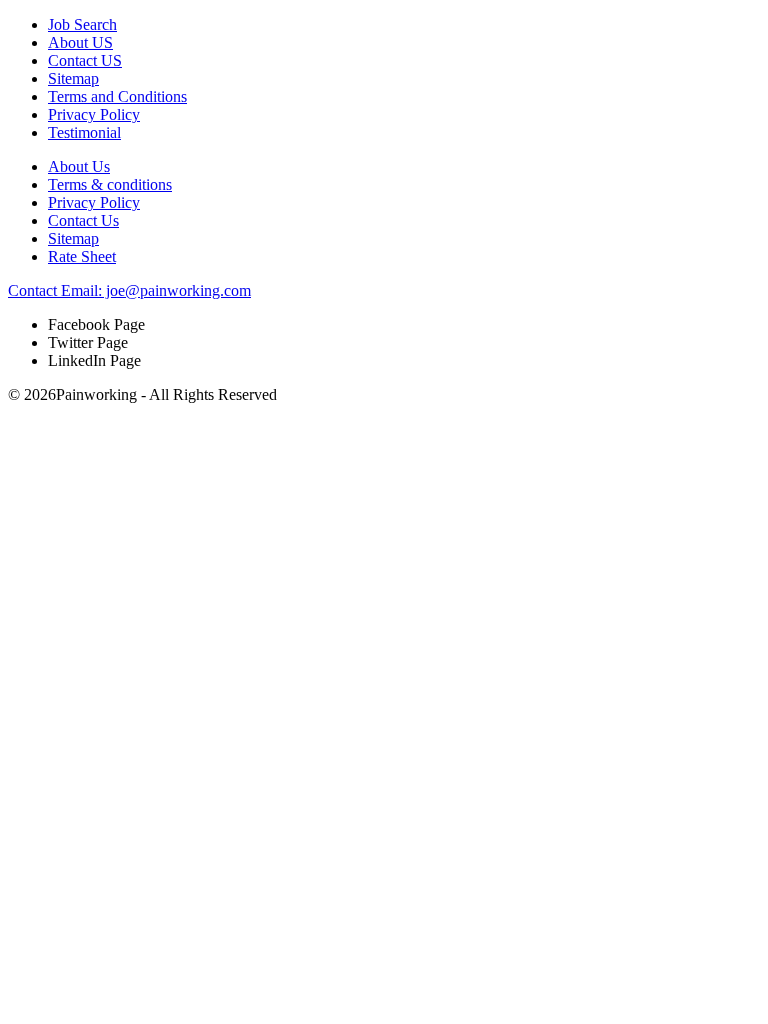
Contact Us (83, 220)
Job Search (82, 24)
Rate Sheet (82, 256)
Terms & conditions (110, 184)
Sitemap (73, 78)
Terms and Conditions (117, 96)
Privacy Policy (94, 114)
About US (80, 42)
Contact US (85, 60)
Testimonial (84, 132)
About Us (79, 166)
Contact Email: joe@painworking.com (129, 290)
